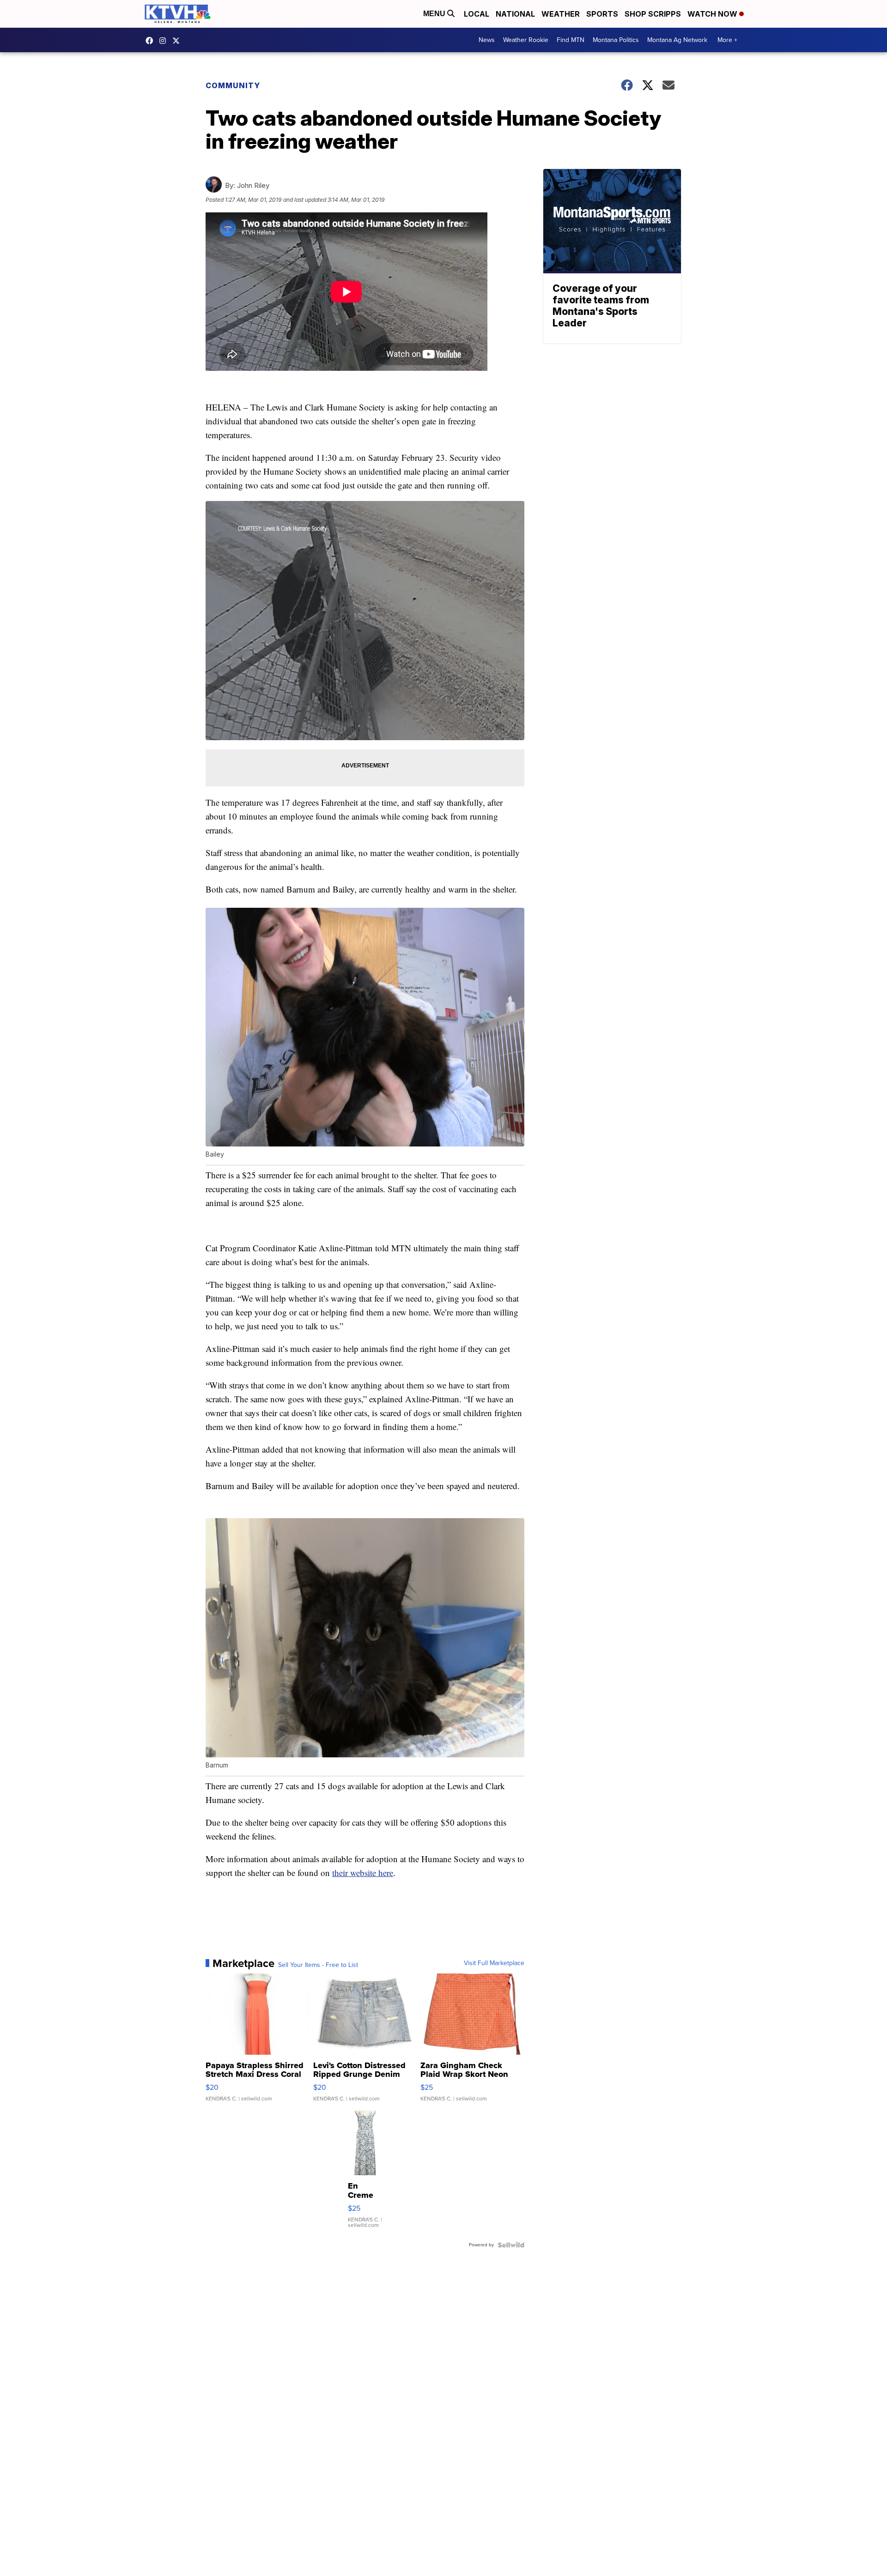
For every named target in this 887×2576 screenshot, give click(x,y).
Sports (602, 14)
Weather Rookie (526, 40)
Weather (561, 14)
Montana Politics (616, 40)
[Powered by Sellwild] (511, 2245)
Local (477, 14)
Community (233, 85)
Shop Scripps (653, 14)
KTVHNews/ (152, 41)
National (515, 14)
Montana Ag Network (677, 40)
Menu (435, 14)
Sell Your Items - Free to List (318, 1965)
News (487, 40)
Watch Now (713, 14)
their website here (363, 1873)
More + (727, 40)
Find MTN (571, 40)
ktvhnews (165, 41)
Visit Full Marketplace (494, 1963)
